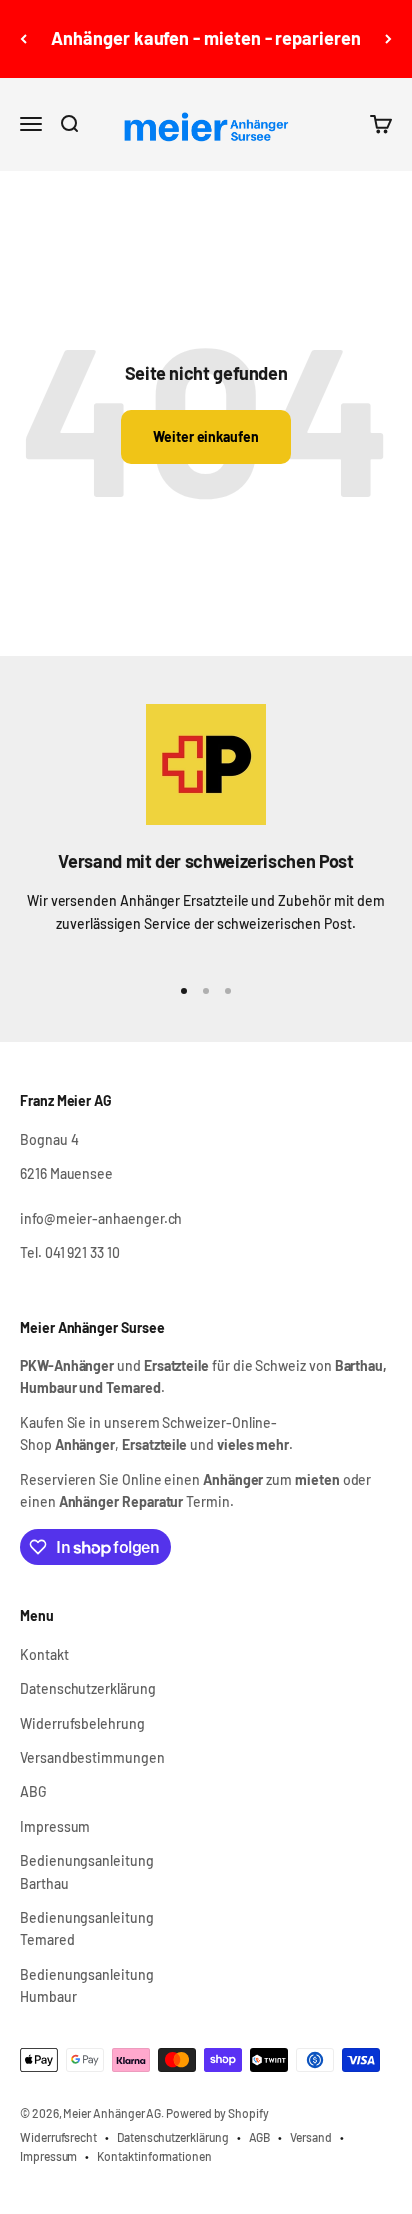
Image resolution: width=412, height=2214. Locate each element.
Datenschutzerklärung (88, 1688)
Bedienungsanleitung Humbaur (87, 1985)
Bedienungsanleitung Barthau (87, 1871)
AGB (260, 2137)
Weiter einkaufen (206, 436)
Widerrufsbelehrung (82, 1723)
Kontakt (44, 1654)
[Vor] (388, 39)
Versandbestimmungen (92, 1757)
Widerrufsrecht (58, 2137)
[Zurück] (23, 39)
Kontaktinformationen (154, 2156)
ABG (33, 1791)
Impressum (55, 1826)
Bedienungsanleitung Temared (87, 1928)
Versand (311, 2137)
